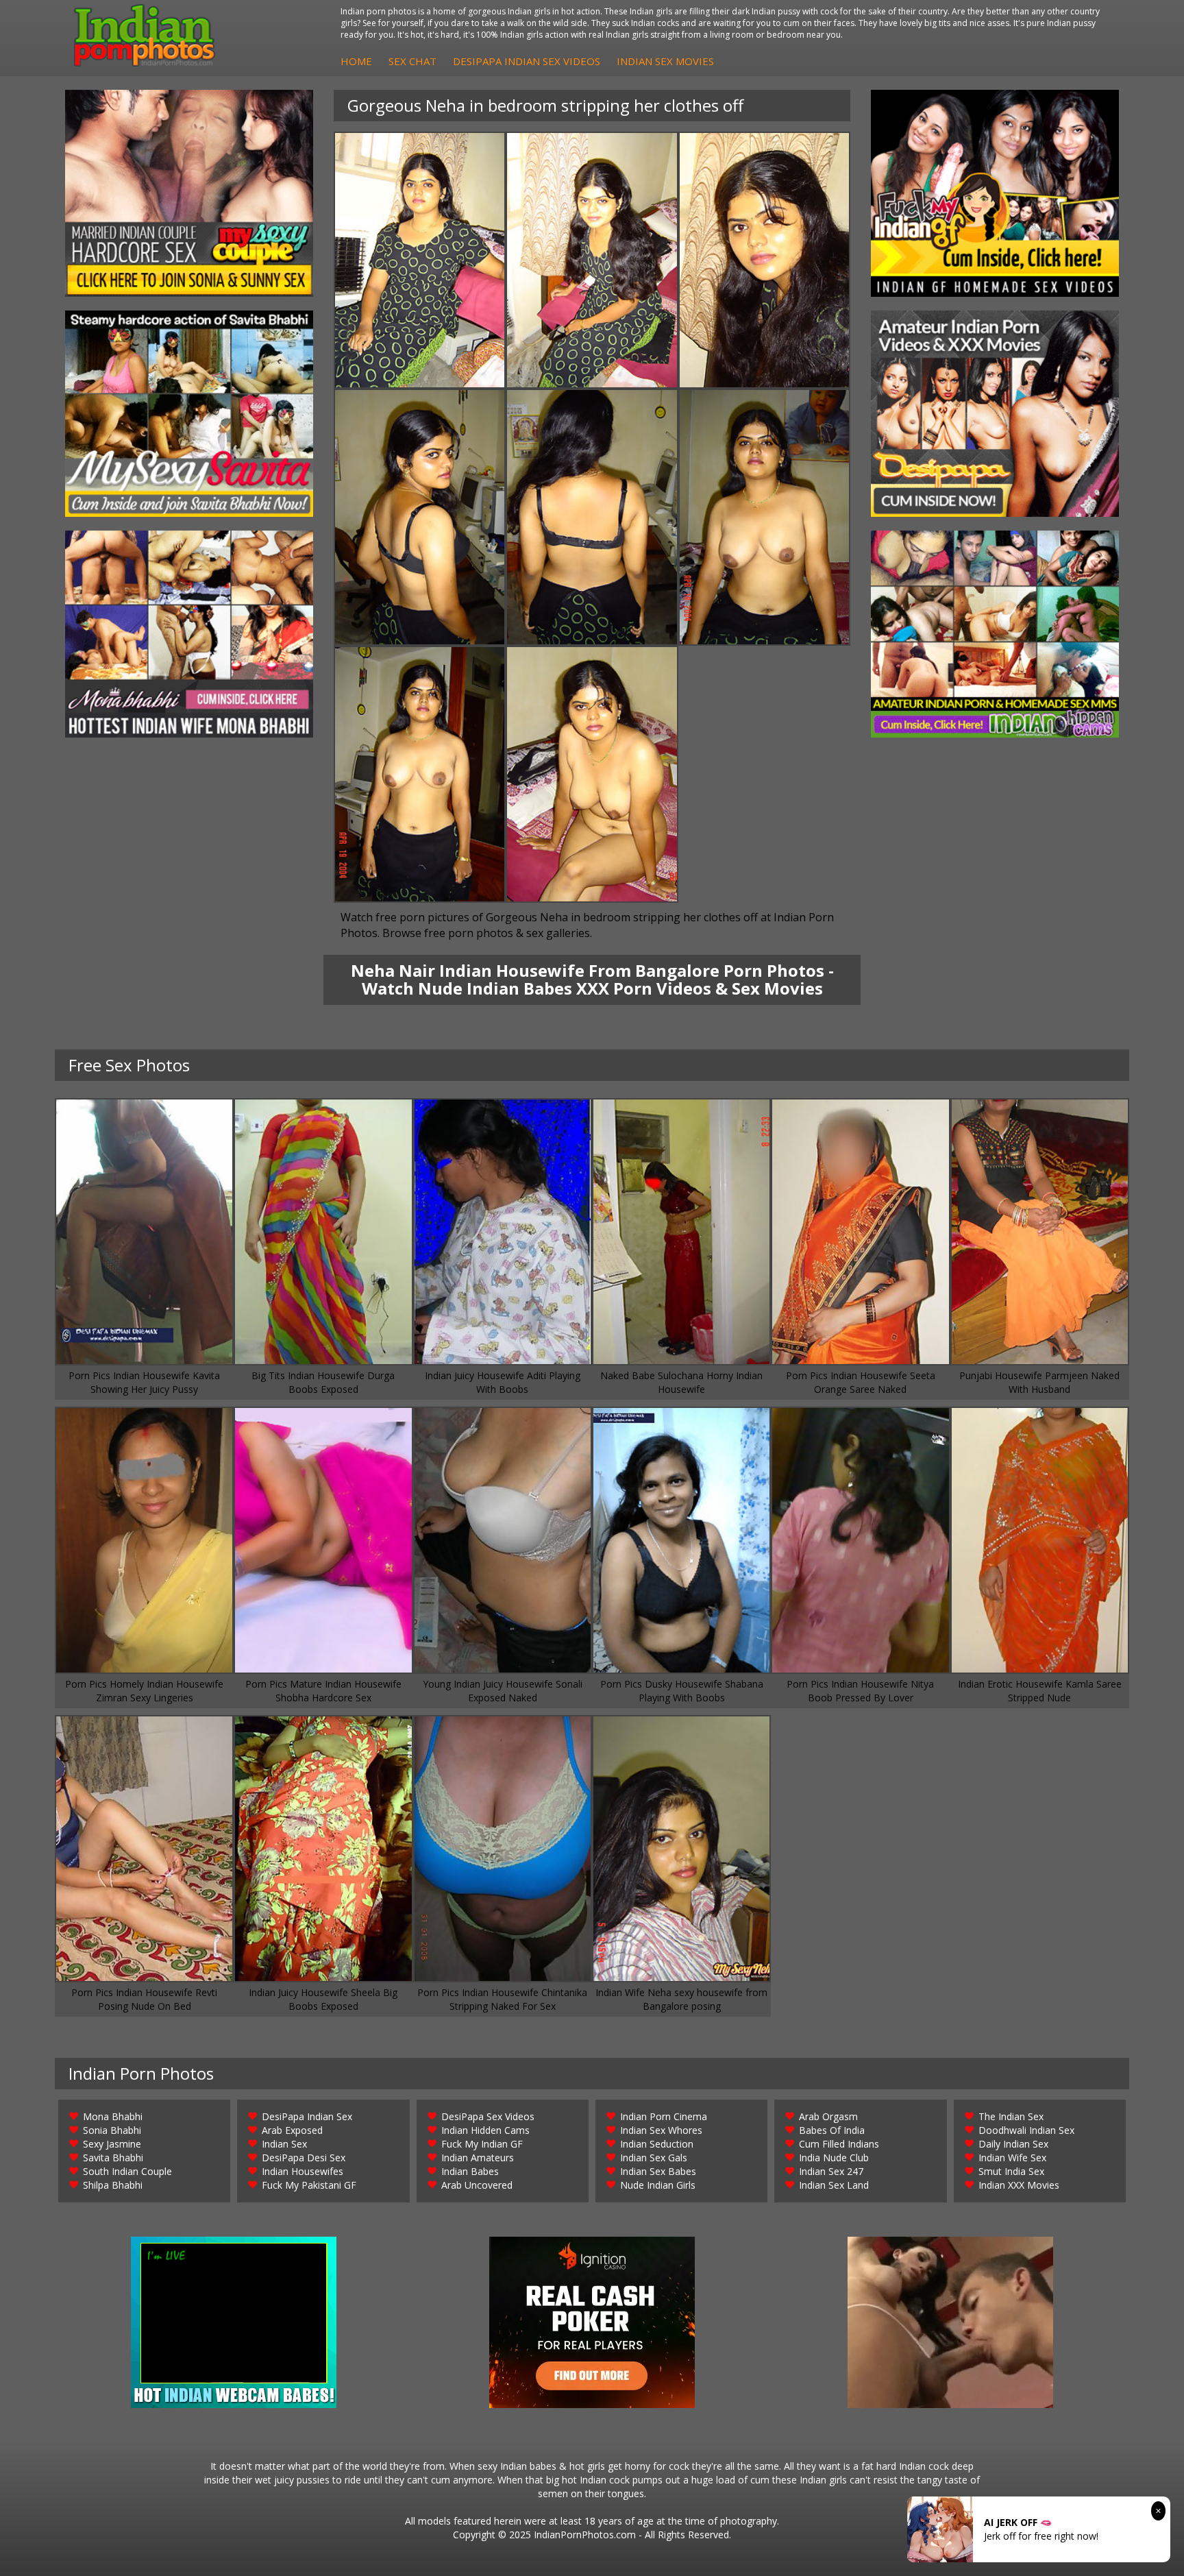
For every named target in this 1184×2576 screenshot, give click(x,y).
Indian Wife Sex (1012, 2158)
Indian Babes (470, 2171)
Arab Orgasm (828, 2116)
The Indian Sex (1011, 2116)
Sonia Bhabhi (112, 2130)
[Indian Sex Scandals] (995, 634)
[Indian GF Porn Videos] (995, 193)
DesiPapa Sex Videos (488, 2116)
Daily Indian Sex (1013, 2144)
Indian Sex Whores (661, 2130)
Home (356, 61)
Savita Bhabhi (113, 2158)
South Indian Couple (127, 2171)
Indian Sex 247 (831, 2171)
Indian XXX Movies (1019, 2185)
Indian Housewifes (303, 2171)
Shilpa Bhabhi (113, 2185)
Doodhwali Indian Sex (1026, 2130)
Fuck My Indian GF (482, 2144)
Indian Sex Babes (658, 2171)
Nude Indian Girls (658, 2185)
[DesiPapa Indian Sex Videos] (995, 414)
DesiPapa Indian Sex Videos (527, 61)
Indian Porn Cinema (664, 2116)
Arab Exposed (292, 2130)
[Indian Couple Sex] (189, 193)
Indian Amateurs (478, 2158)
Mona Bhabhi (113, 2116)
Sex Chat (412, 61)
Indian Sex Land (834, 2185)
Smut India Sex (1011, 2171)
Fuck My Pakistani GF (309, 2185)
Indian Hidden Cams (485, 2130)
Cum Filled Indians (839, 2144)
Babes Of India (832, 2130)
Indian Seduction (657, 2144)
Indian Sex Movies (665, 61)
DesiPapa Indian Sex (307, 2116)
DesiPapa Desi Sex (304, 2158)
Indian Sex (284, 2144)
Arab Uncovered (477, 2185)
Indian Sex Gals (654, 2158)
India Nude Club (834, 2158)
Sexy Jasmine (112, 2144)
